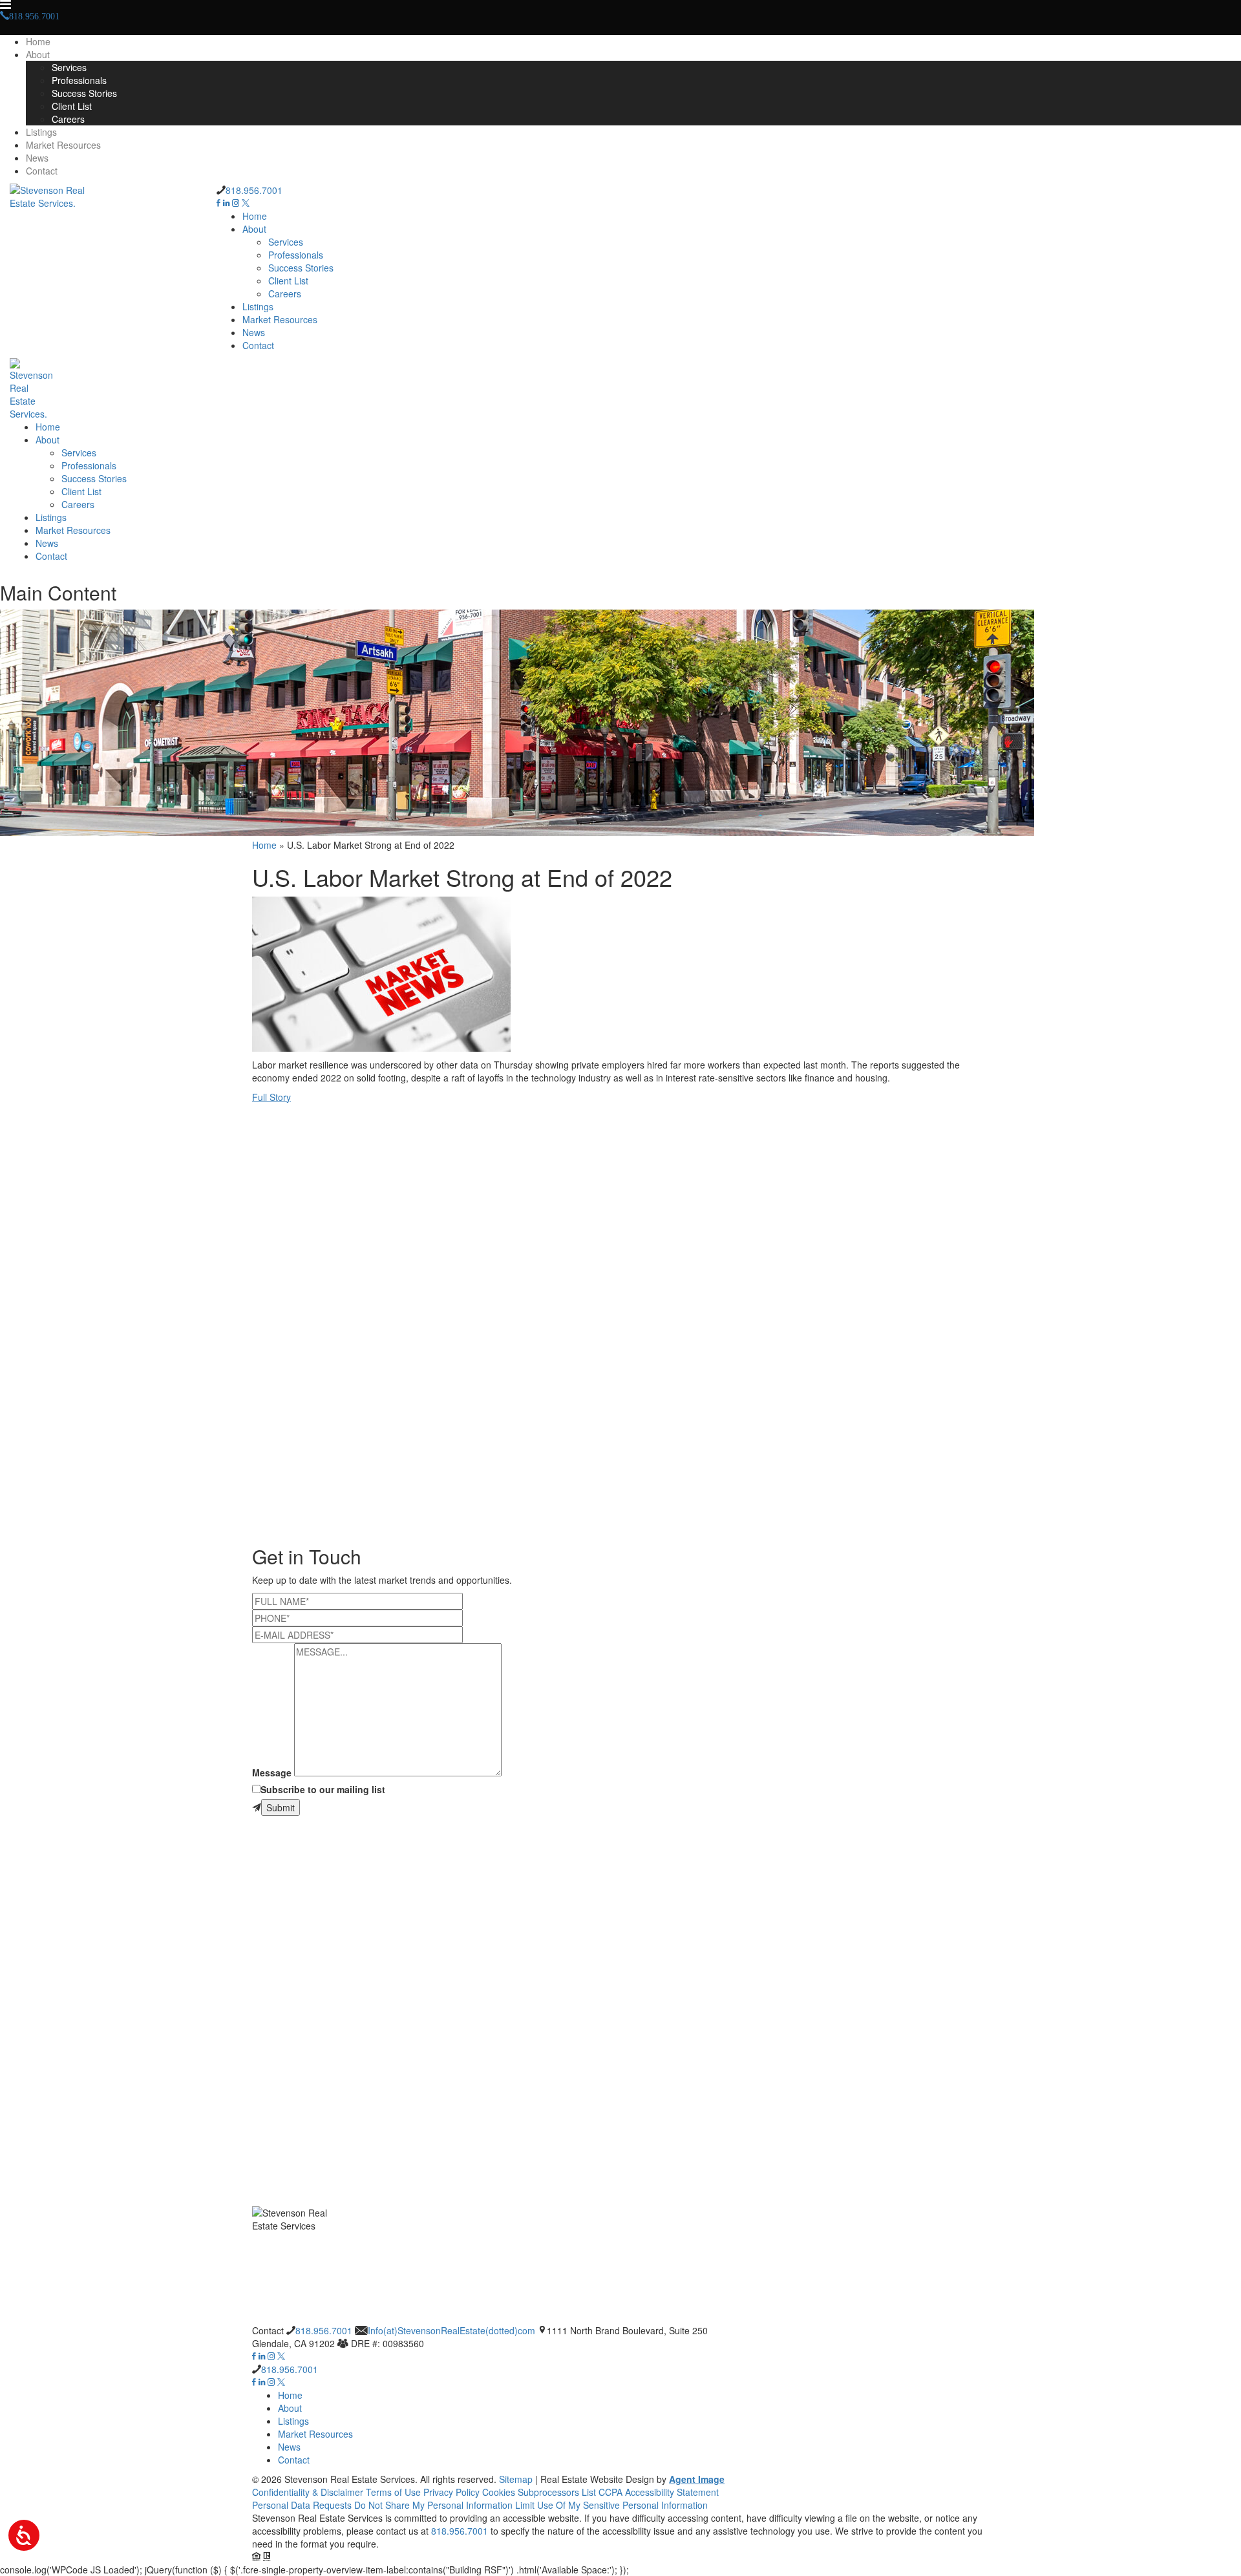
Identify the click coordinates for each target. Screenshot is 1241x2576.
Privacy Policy (451, 2492)
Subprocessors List (557, 2492)
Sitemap (516, 2479)
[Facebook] (218, 203)
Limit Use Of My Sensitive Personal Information (611, 2505)
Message (272, 1772)
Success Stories (84, 93)
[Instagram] (236, 203)
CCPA (610, 2492)
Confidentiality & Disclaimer (308, 2492)
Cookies (499, 2492)
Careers (68, 119)
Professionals (79, 80)
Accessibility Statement (672, 2492)
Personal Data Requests (302, 2505)
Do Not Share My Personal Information (433, 2505)
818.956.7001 (254, 190)
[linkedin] (226, 203)
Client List (72, 106)
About (38, 54)
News (37, 158)
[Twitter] (246, 203)
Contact (42, 171)
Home (38, 41)
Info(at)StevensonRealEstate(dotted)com (451, 2330)
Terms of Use (393, 2492)
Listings (41, 132)
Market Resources (63, 145)
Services (69, 67)
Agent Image (697, 2479)
